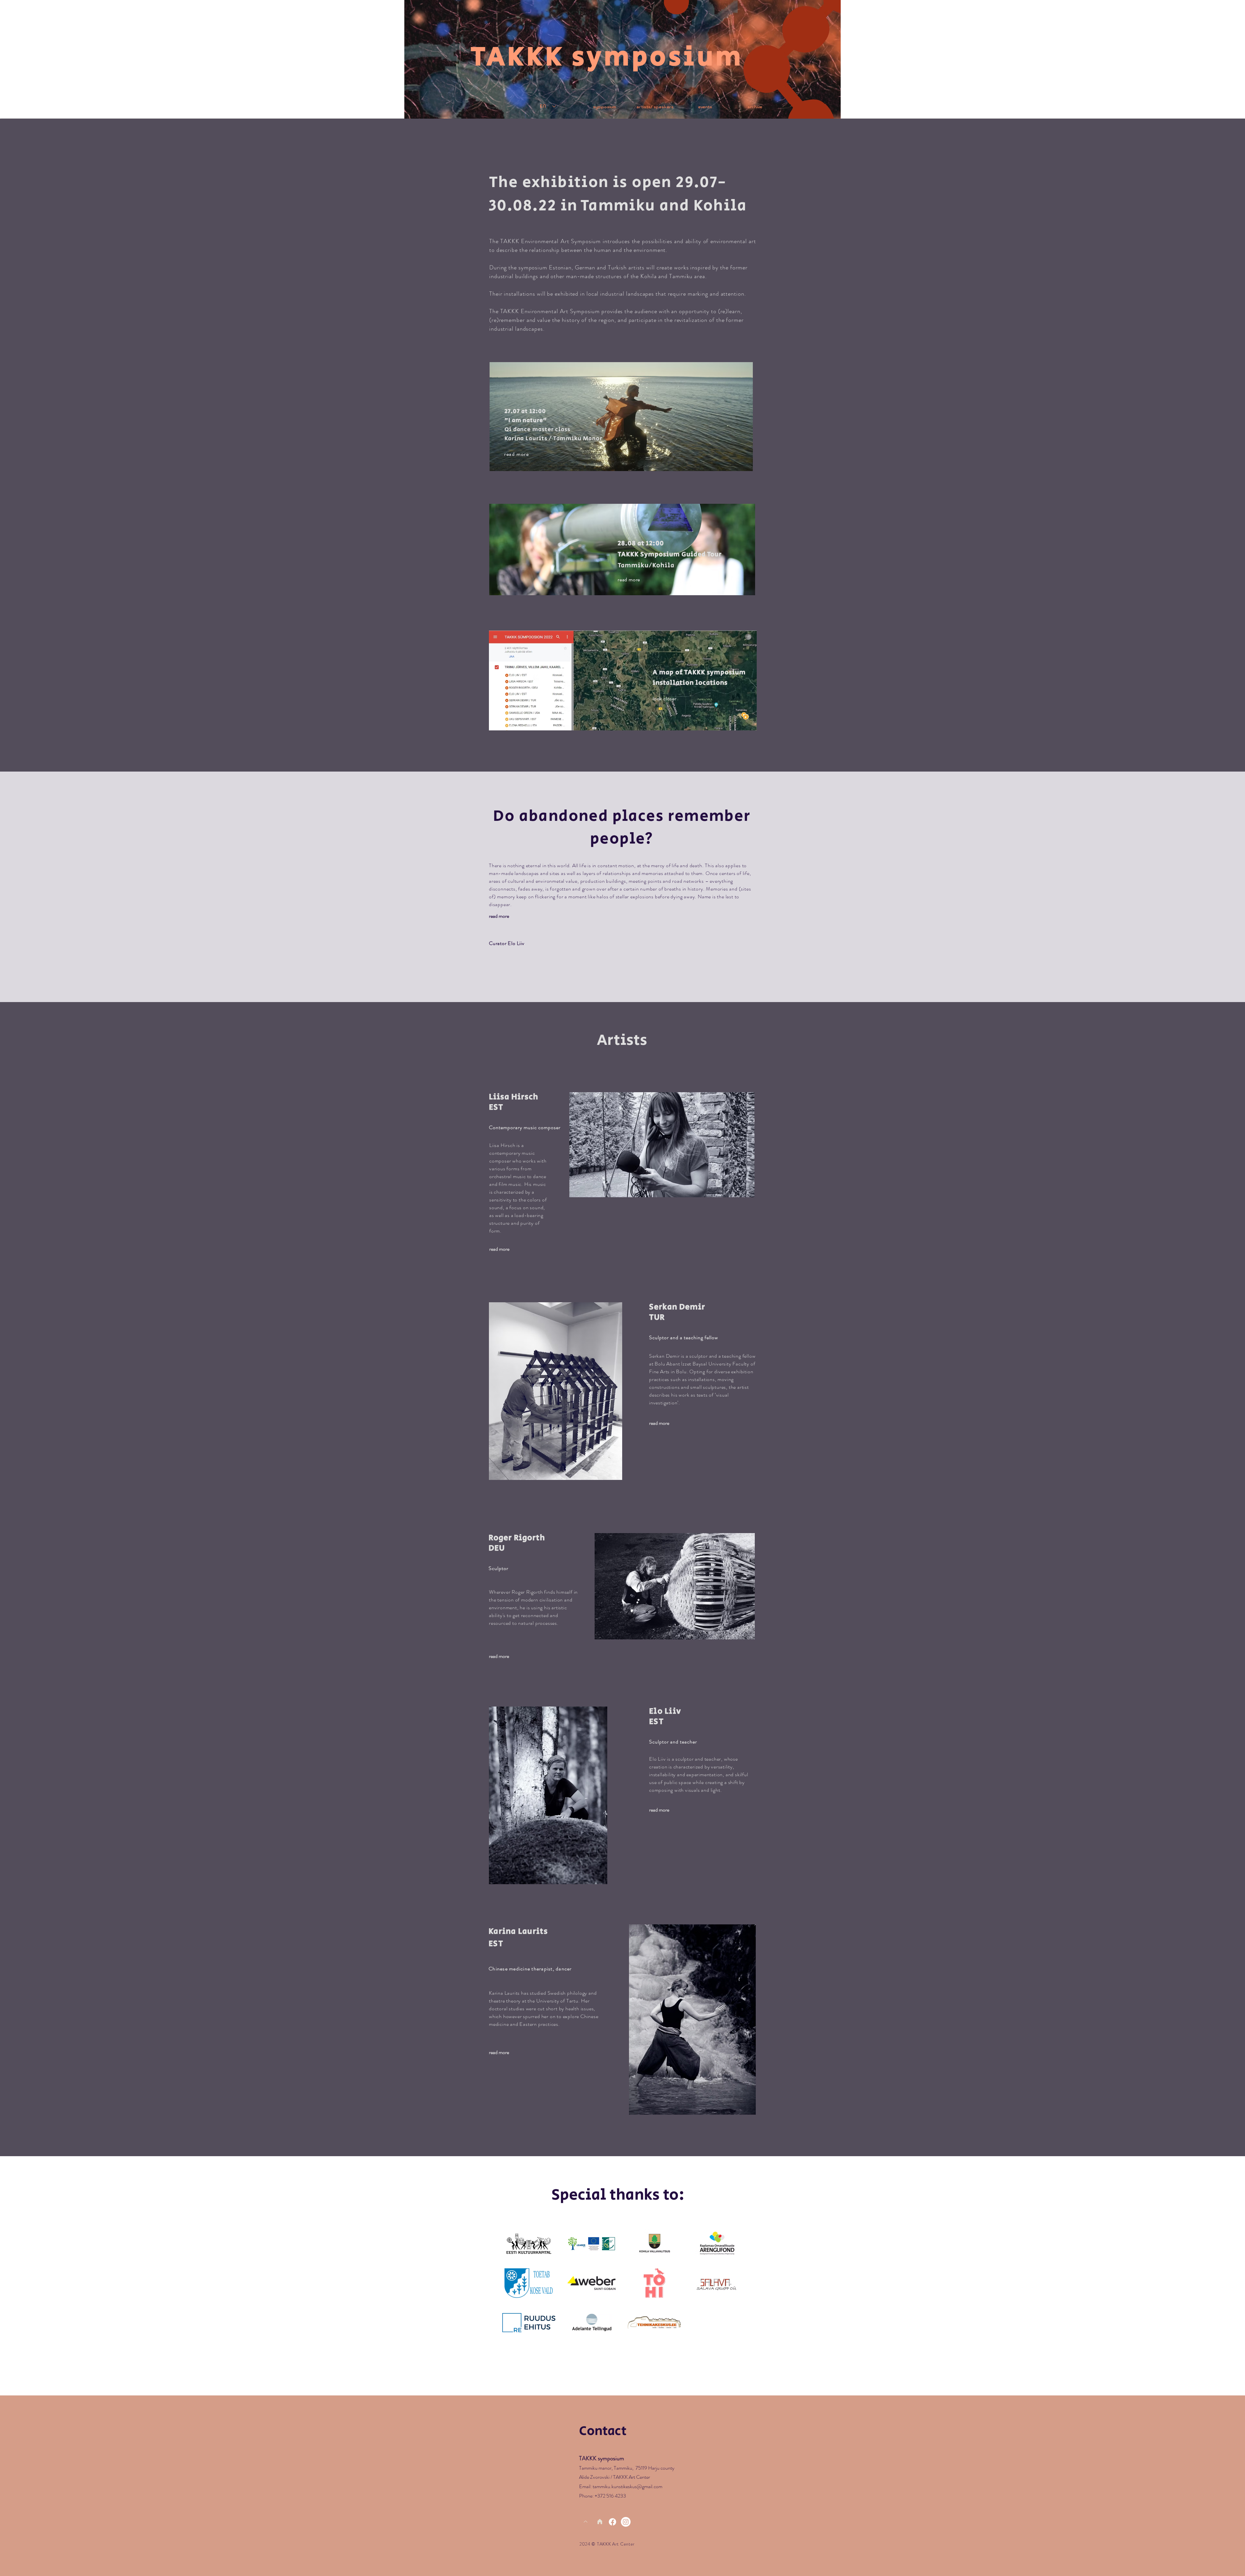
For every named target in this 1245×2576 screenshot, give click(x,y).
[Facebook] (612, 2522)
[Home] (600, 2522)
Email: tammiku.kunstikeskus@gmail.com (621, 2486)
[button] (755, 104)
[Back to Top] (585, 2522)
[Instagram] (626, 2522)
